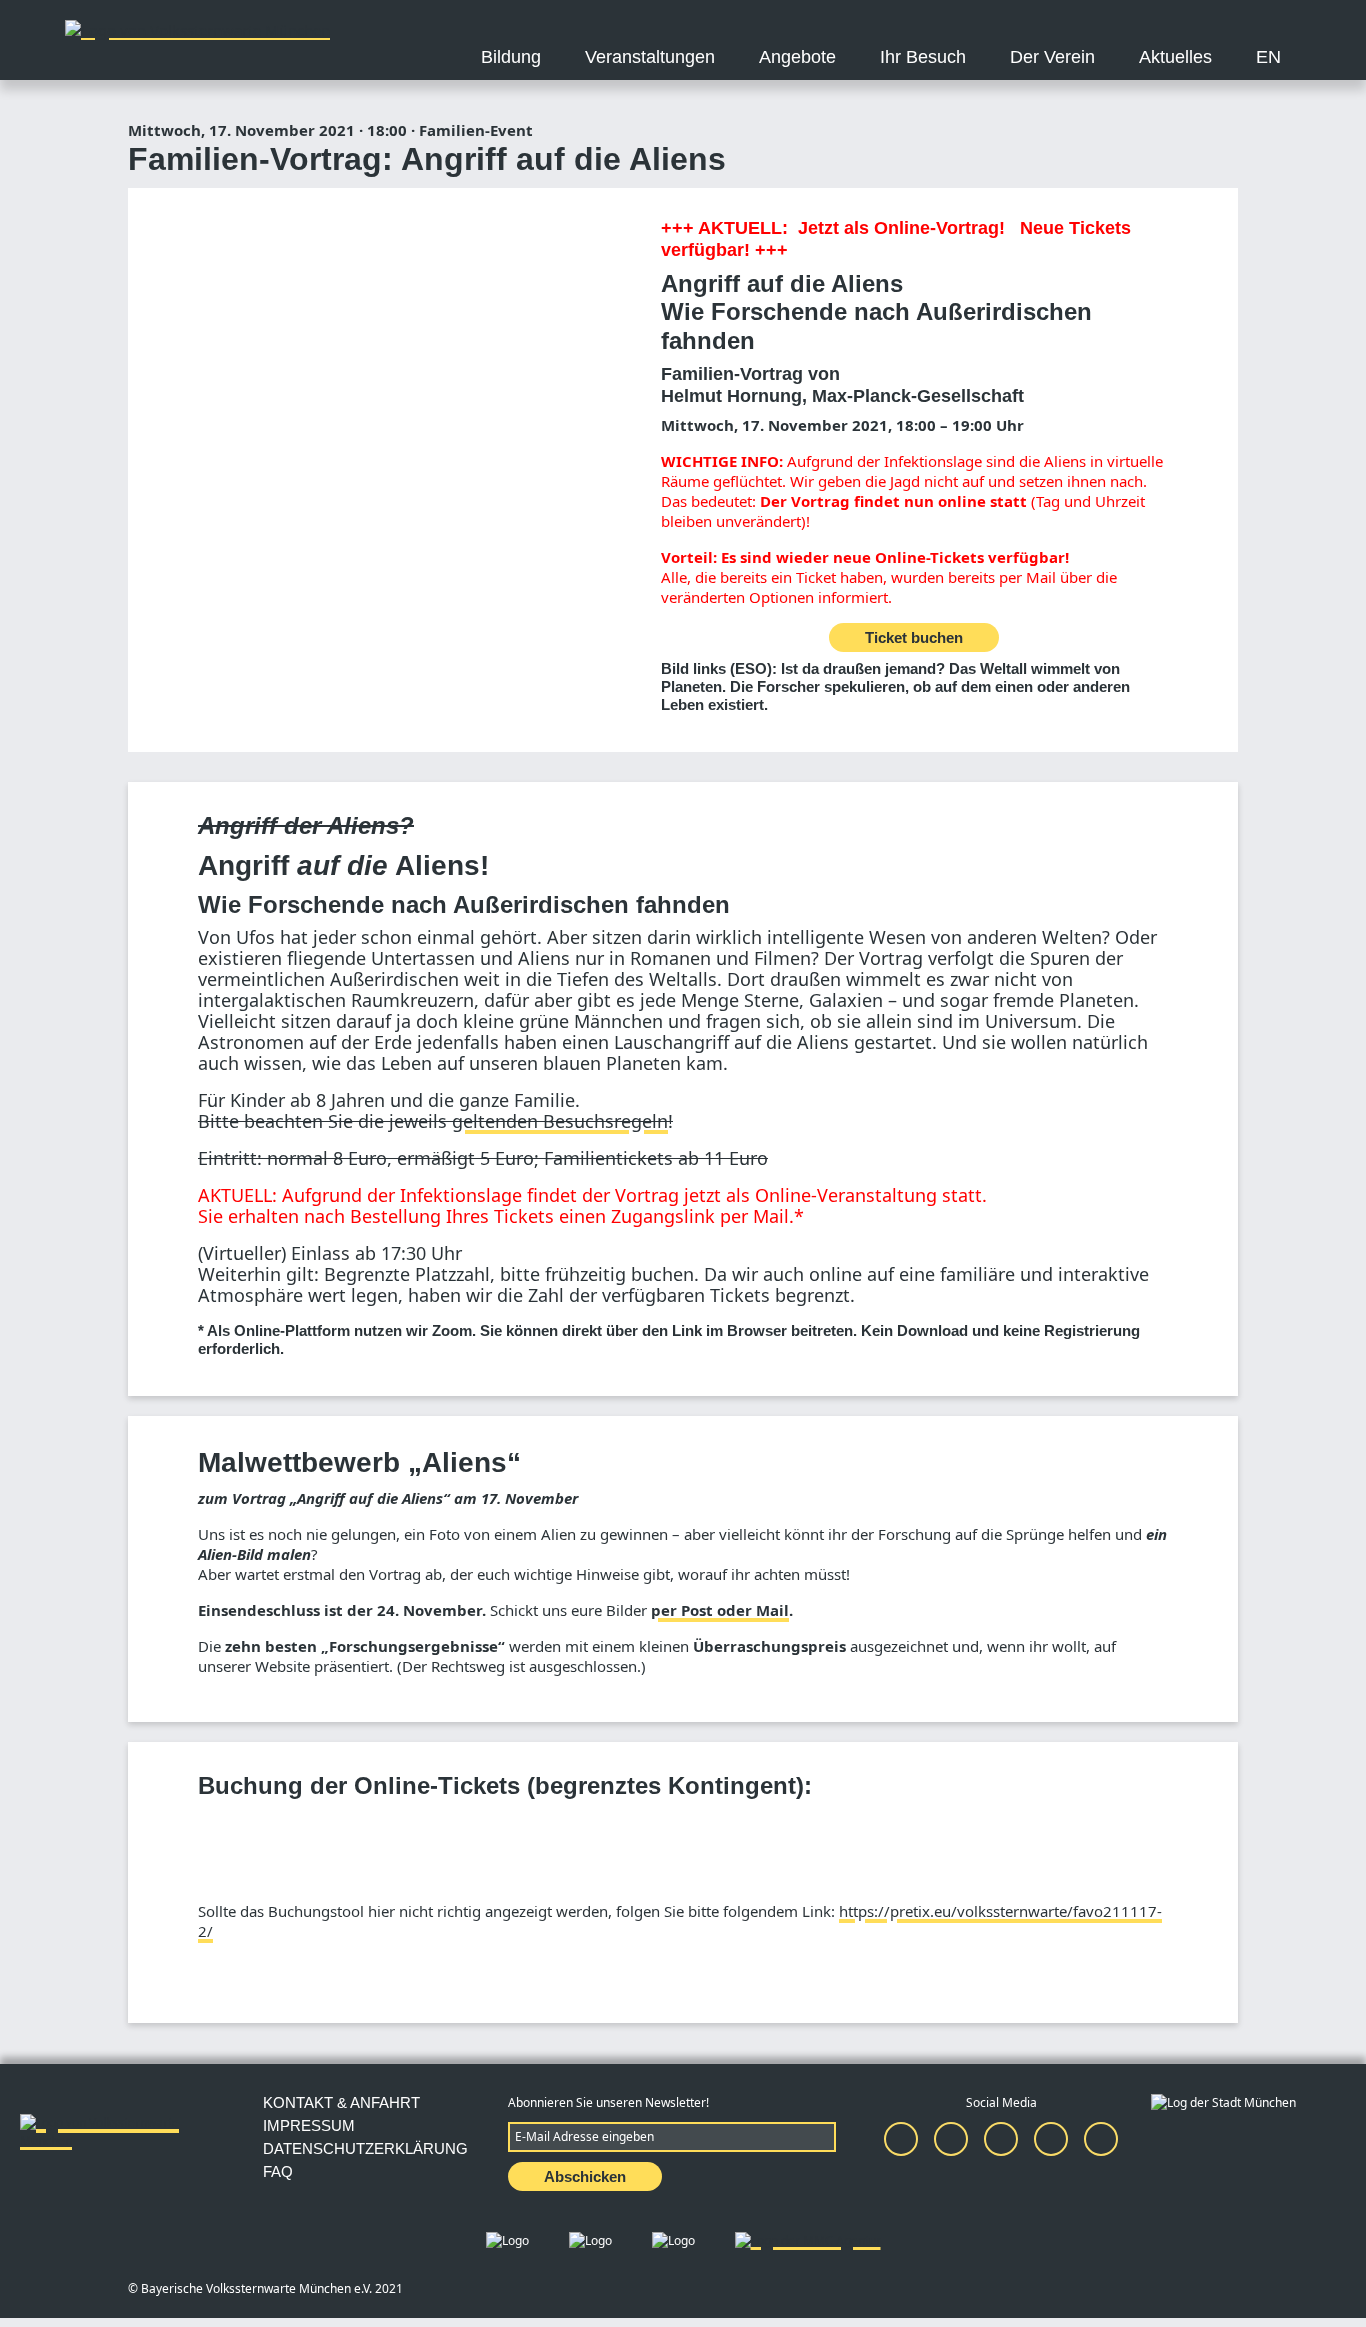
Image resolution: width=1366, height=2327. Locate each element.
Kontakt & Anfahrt (341, 2102)
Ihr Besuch (923, 57)
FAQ (278, 2171)
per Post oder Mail (720, 1610)
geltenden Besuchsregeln (560, 1121)
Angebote (797, 57)
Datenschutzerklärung (365, 2148)
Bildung (511, 57)
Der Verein (1052, 57)
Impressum (309, 2125)
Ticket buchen (914, 637)
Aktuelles (1175, 57)
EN (1268, 57)
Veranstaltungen (650, 57)
